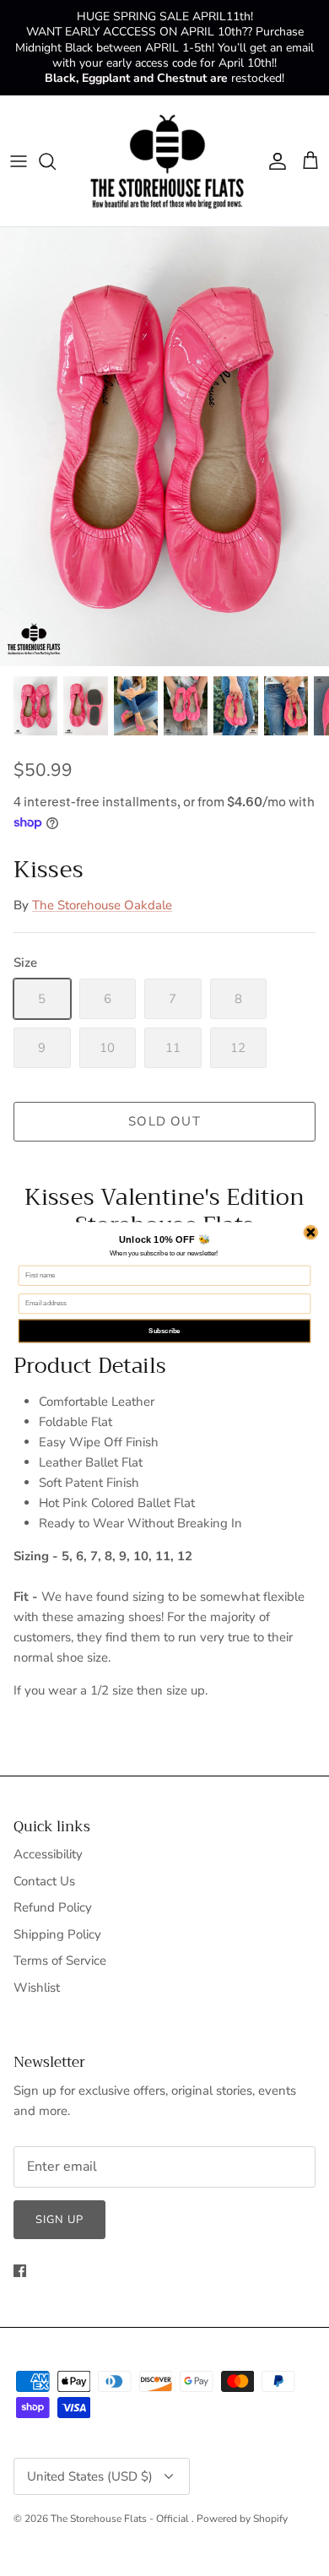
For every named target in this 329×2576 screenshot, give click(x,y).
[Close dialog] (311, 1232)
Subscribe (164, 1331)
